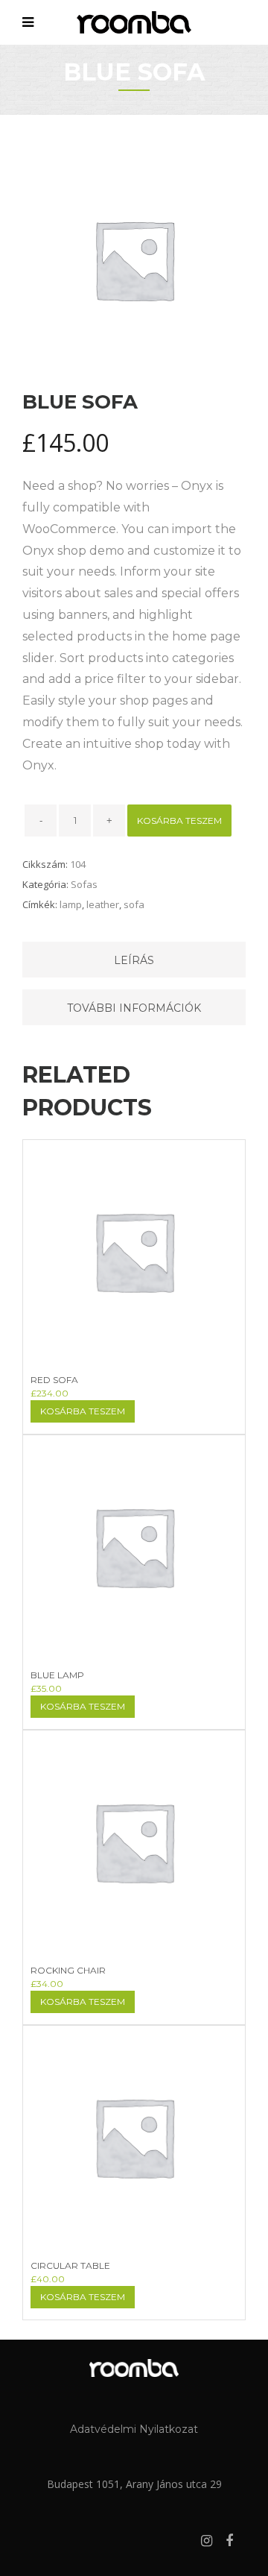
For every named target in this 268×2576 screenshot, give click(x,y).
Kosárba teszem (179, 821)
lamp (71, 904)
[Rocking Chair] (134, 1859)
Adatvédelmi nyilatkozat (134, 2429)
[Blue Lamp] (134, 1564)
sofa (134, 904)
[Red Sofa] (134, 1269)
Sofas (84, 884)
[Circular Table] (134, 2155)
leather (103, 904)
